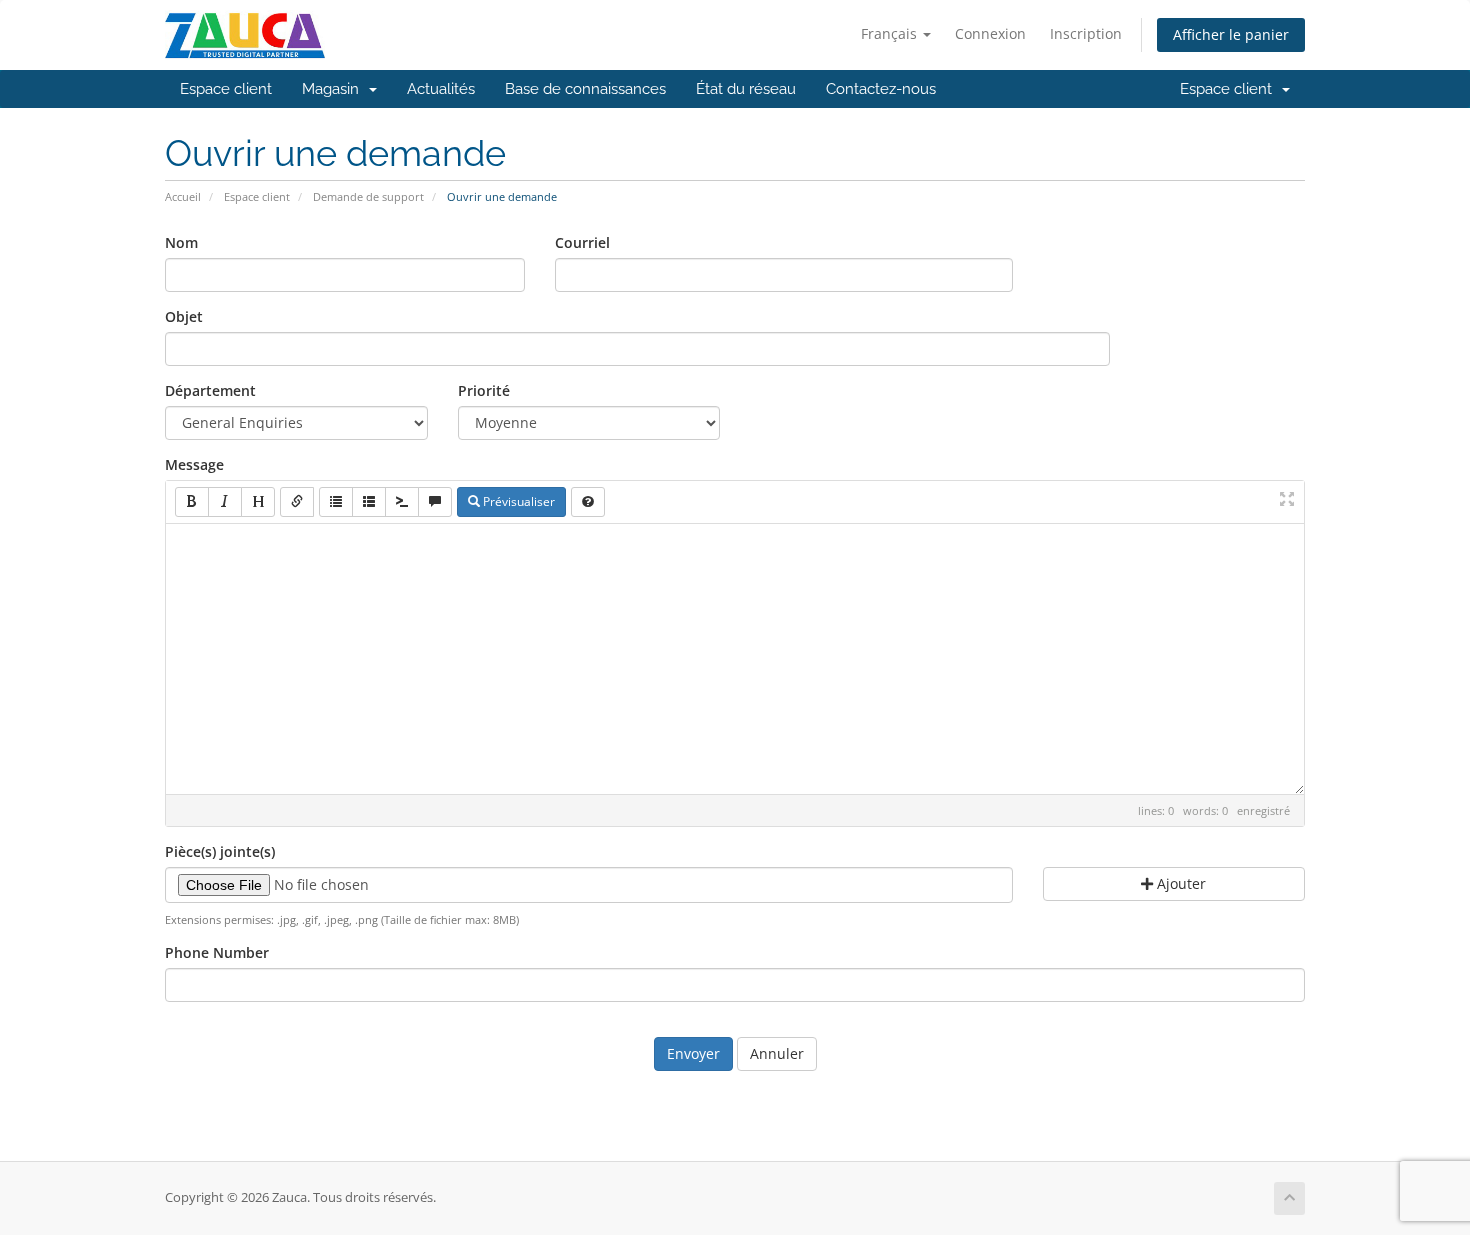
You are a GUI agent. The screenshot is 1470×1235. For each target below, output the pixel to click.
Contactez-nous (881, 89)
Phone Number (217, 952)
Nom (181, 242)
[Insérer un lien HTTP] (297, 502)
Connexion (990, 33)
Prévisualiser (517, 501)
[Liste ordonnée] (369, 502)
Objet (184, 316)
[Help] (588, 502)
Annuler (777, 1053)
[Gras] (192, 502)
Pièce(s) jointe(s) (220, 851)
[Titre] (258, 502)
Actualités (441, 89)
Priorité (484, 390)
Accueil (183, 196)
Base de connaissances (585, 89)
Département (210, 390)
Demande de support (368, 196)
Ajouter (1179, 883)
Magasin (334, 89)
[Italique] (225, 502)
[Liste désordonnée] (336, 502)
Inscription (1086, 33)
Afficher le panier (1231, 34)
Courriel (582, 242)
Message (194, 464)
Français (891, 33)
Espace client (226, 89)
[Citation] (435, 502)
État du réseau (746, 89)
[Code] (402, 502)
